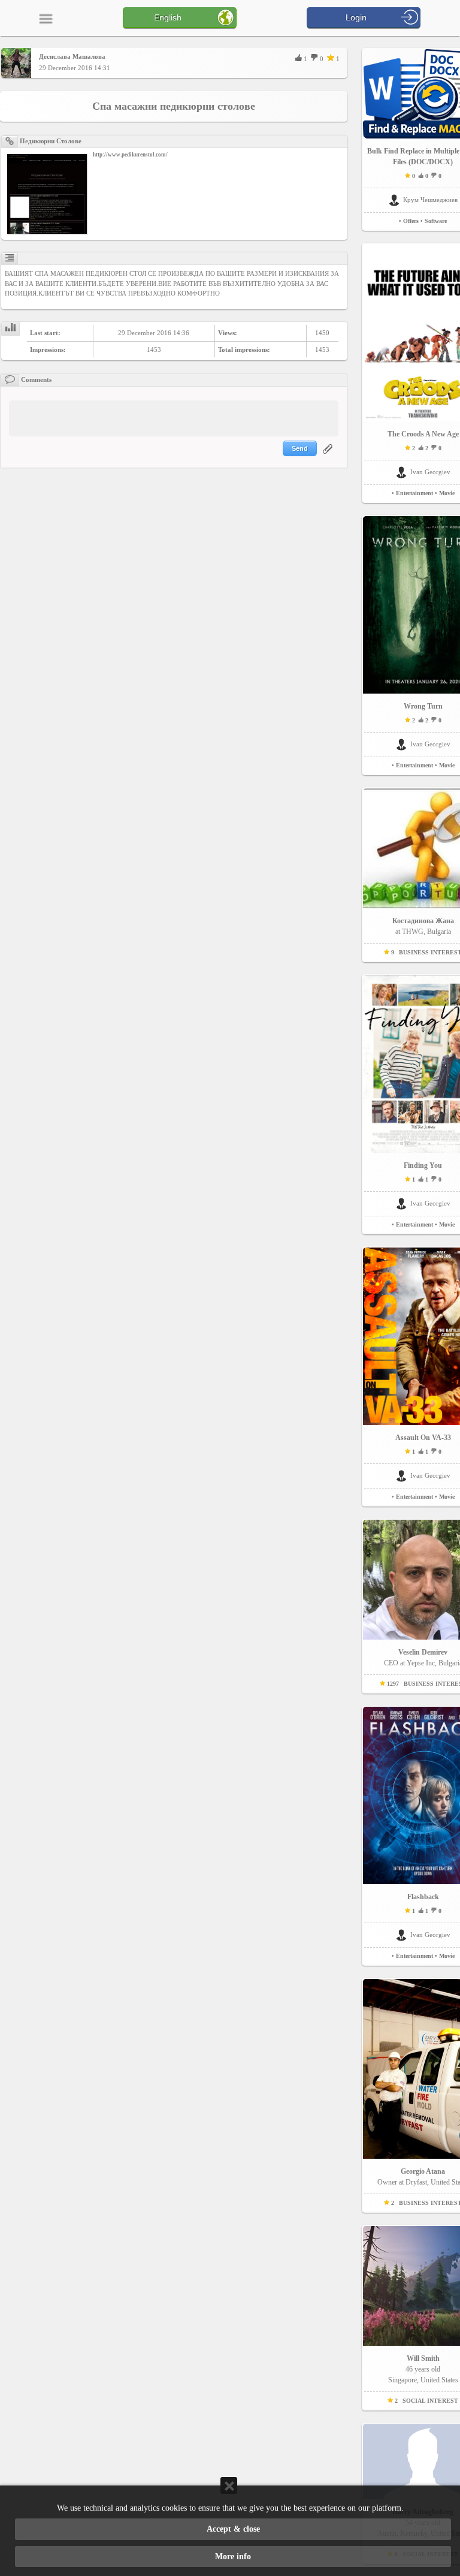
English (168, 17)
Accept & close (233, 2529)
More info (233, 2557)
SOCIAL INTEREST (430, 2401)
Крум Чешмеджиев (430, 200)
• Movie (445, 493)
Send (300, 448)
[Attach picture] (329, 456)
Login (356, 17)
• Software (434, 221)
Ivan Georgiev (430, 472)
